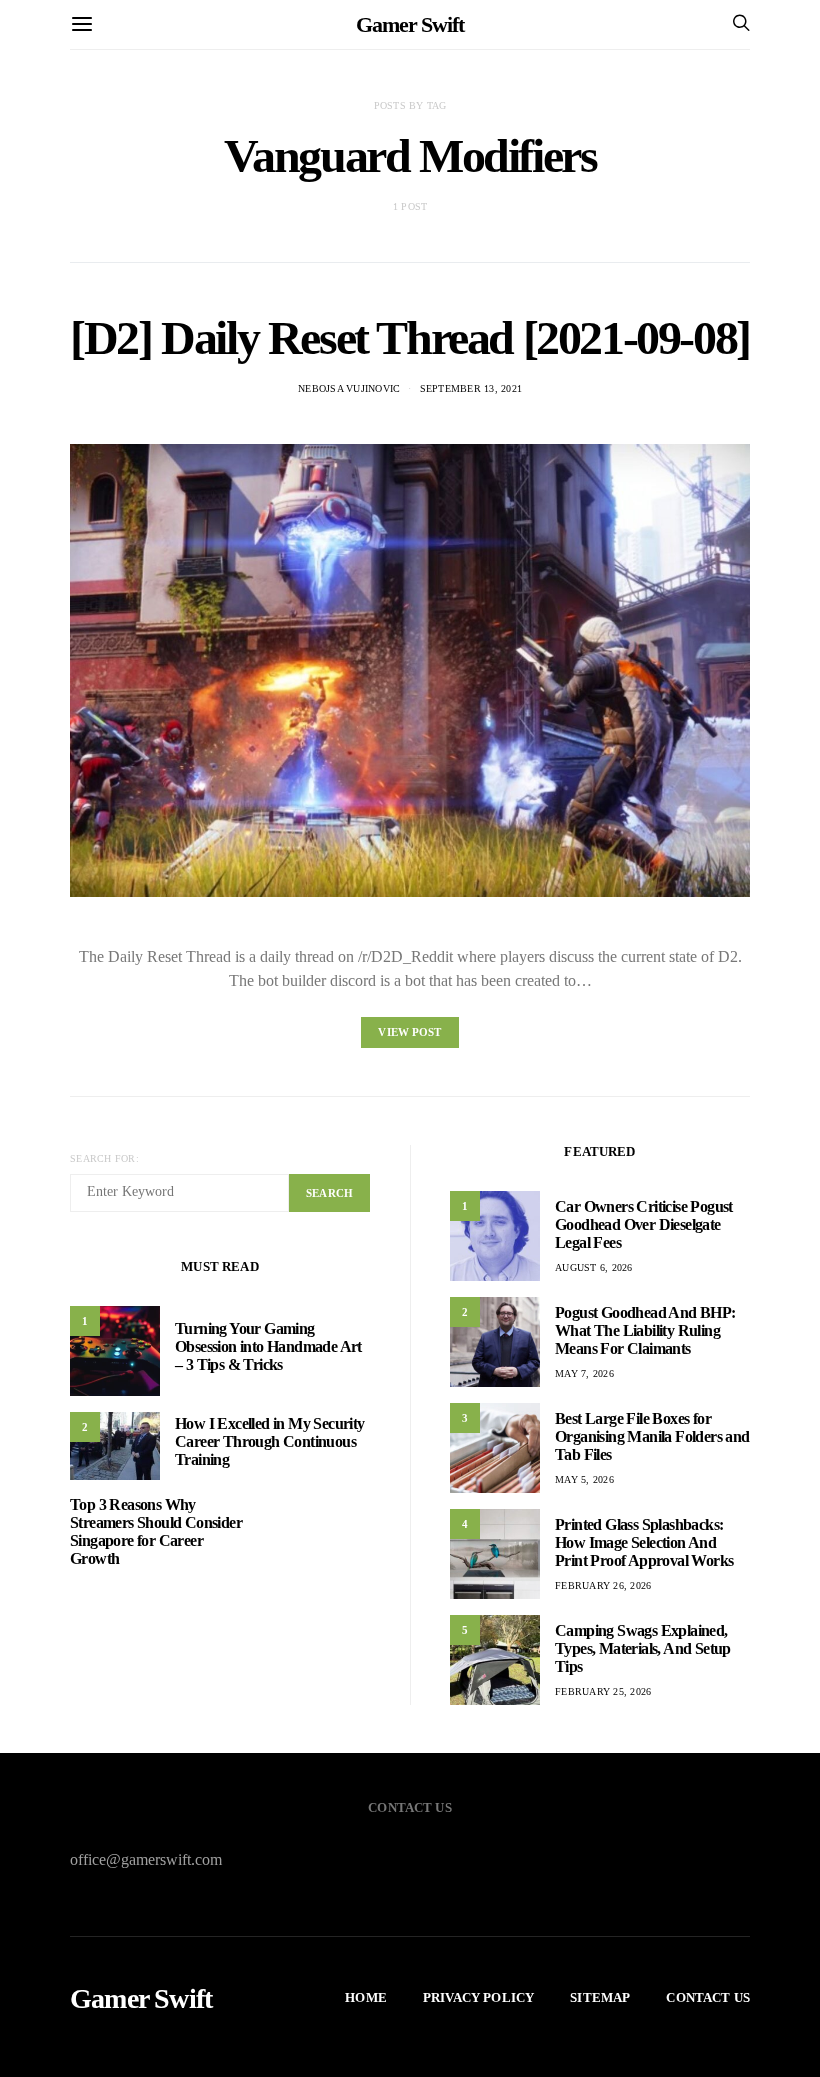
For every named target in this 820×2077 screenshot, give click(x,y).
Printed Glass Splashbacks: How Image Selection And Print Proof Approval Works (644, 1542)
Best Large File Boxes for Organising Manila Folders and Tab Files (652, 1436)
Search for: (104, 1158)
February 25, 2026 (603, 1691)
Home (366, 1997)
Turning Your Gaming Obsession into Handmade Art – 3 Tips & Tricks (268, 1346)
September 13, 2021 (471, 388)
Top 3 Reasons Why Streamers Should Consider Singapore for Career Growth (156, 1531)
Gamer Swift (410, 24)
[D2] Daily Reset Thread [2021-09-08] (410, 337)
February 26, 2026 (603, 1585)
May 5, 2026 (584, 1479)
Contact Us (708, 1997)
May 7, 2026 (584, 1373)
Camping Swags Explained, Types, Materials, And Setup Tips (643, 1648)
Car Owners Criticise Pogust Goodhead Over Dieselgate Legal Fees (644, 1224)
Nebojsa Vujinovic (349, 388)
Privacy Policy (478, 1997)
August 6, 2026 (594, 1267)
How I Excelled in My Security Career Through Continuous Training (270, 1441)
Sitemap (600, 1997)
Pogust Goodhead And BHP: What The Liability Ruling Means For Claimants (645, 1330)
